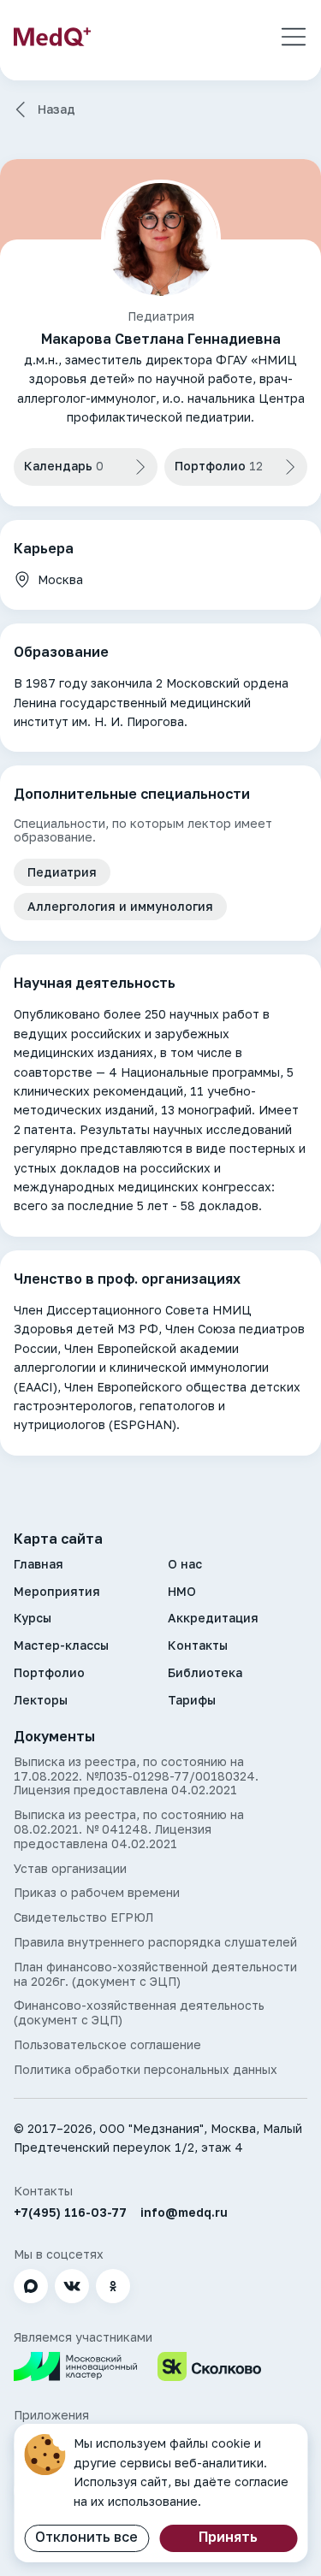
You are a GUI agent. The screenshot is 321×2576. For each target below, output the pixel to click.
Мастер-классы (61, 1645)
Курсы (33, 1618)
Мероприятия (57, 1592)
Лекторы (41, 1700)
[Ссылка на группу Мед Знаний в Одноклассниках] (113, 2286)
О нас (185, 1564)
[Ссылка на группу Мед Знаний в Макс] (31, 2286)
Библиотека (205, 1673)
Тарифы (192, 1700)
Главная (39, 1564)
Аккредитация (213, 1618)
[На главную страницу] (52, 37)
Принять (228, 2537)
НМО (182, 1592)
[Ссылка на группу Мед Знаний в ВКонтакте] (72, 2286)
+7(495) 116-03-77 (70, 2213)
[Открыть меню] (294, 37)
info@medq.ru (184, 2213)
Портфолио (49, 1673)
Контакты (198, 1645)
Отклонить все (86, 2537)
